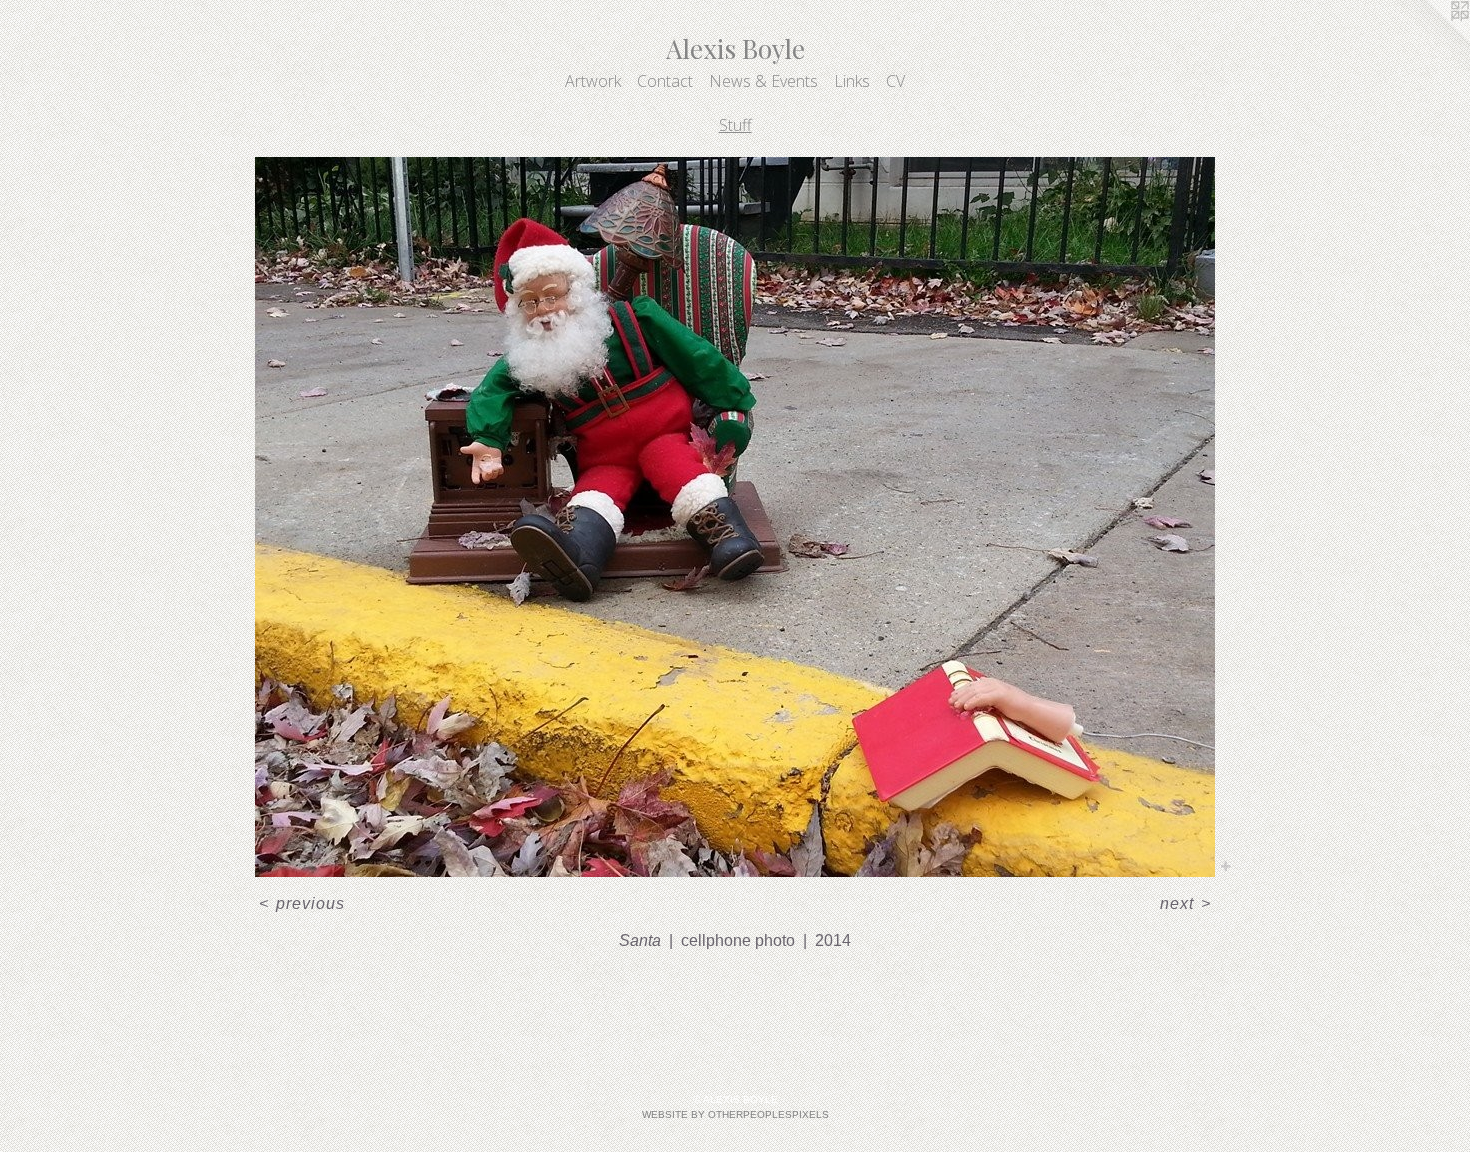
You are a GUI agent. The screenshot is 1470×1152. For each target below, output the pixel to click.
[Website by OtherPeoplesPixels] (1430, 40)
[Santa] (735, 517)
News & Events (763, 81)
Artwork (593, 81)
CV (895, 81)
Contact (665, 81)
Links (852, 81)
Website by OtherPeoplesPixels (735, 1114)
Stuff (735, 125)
